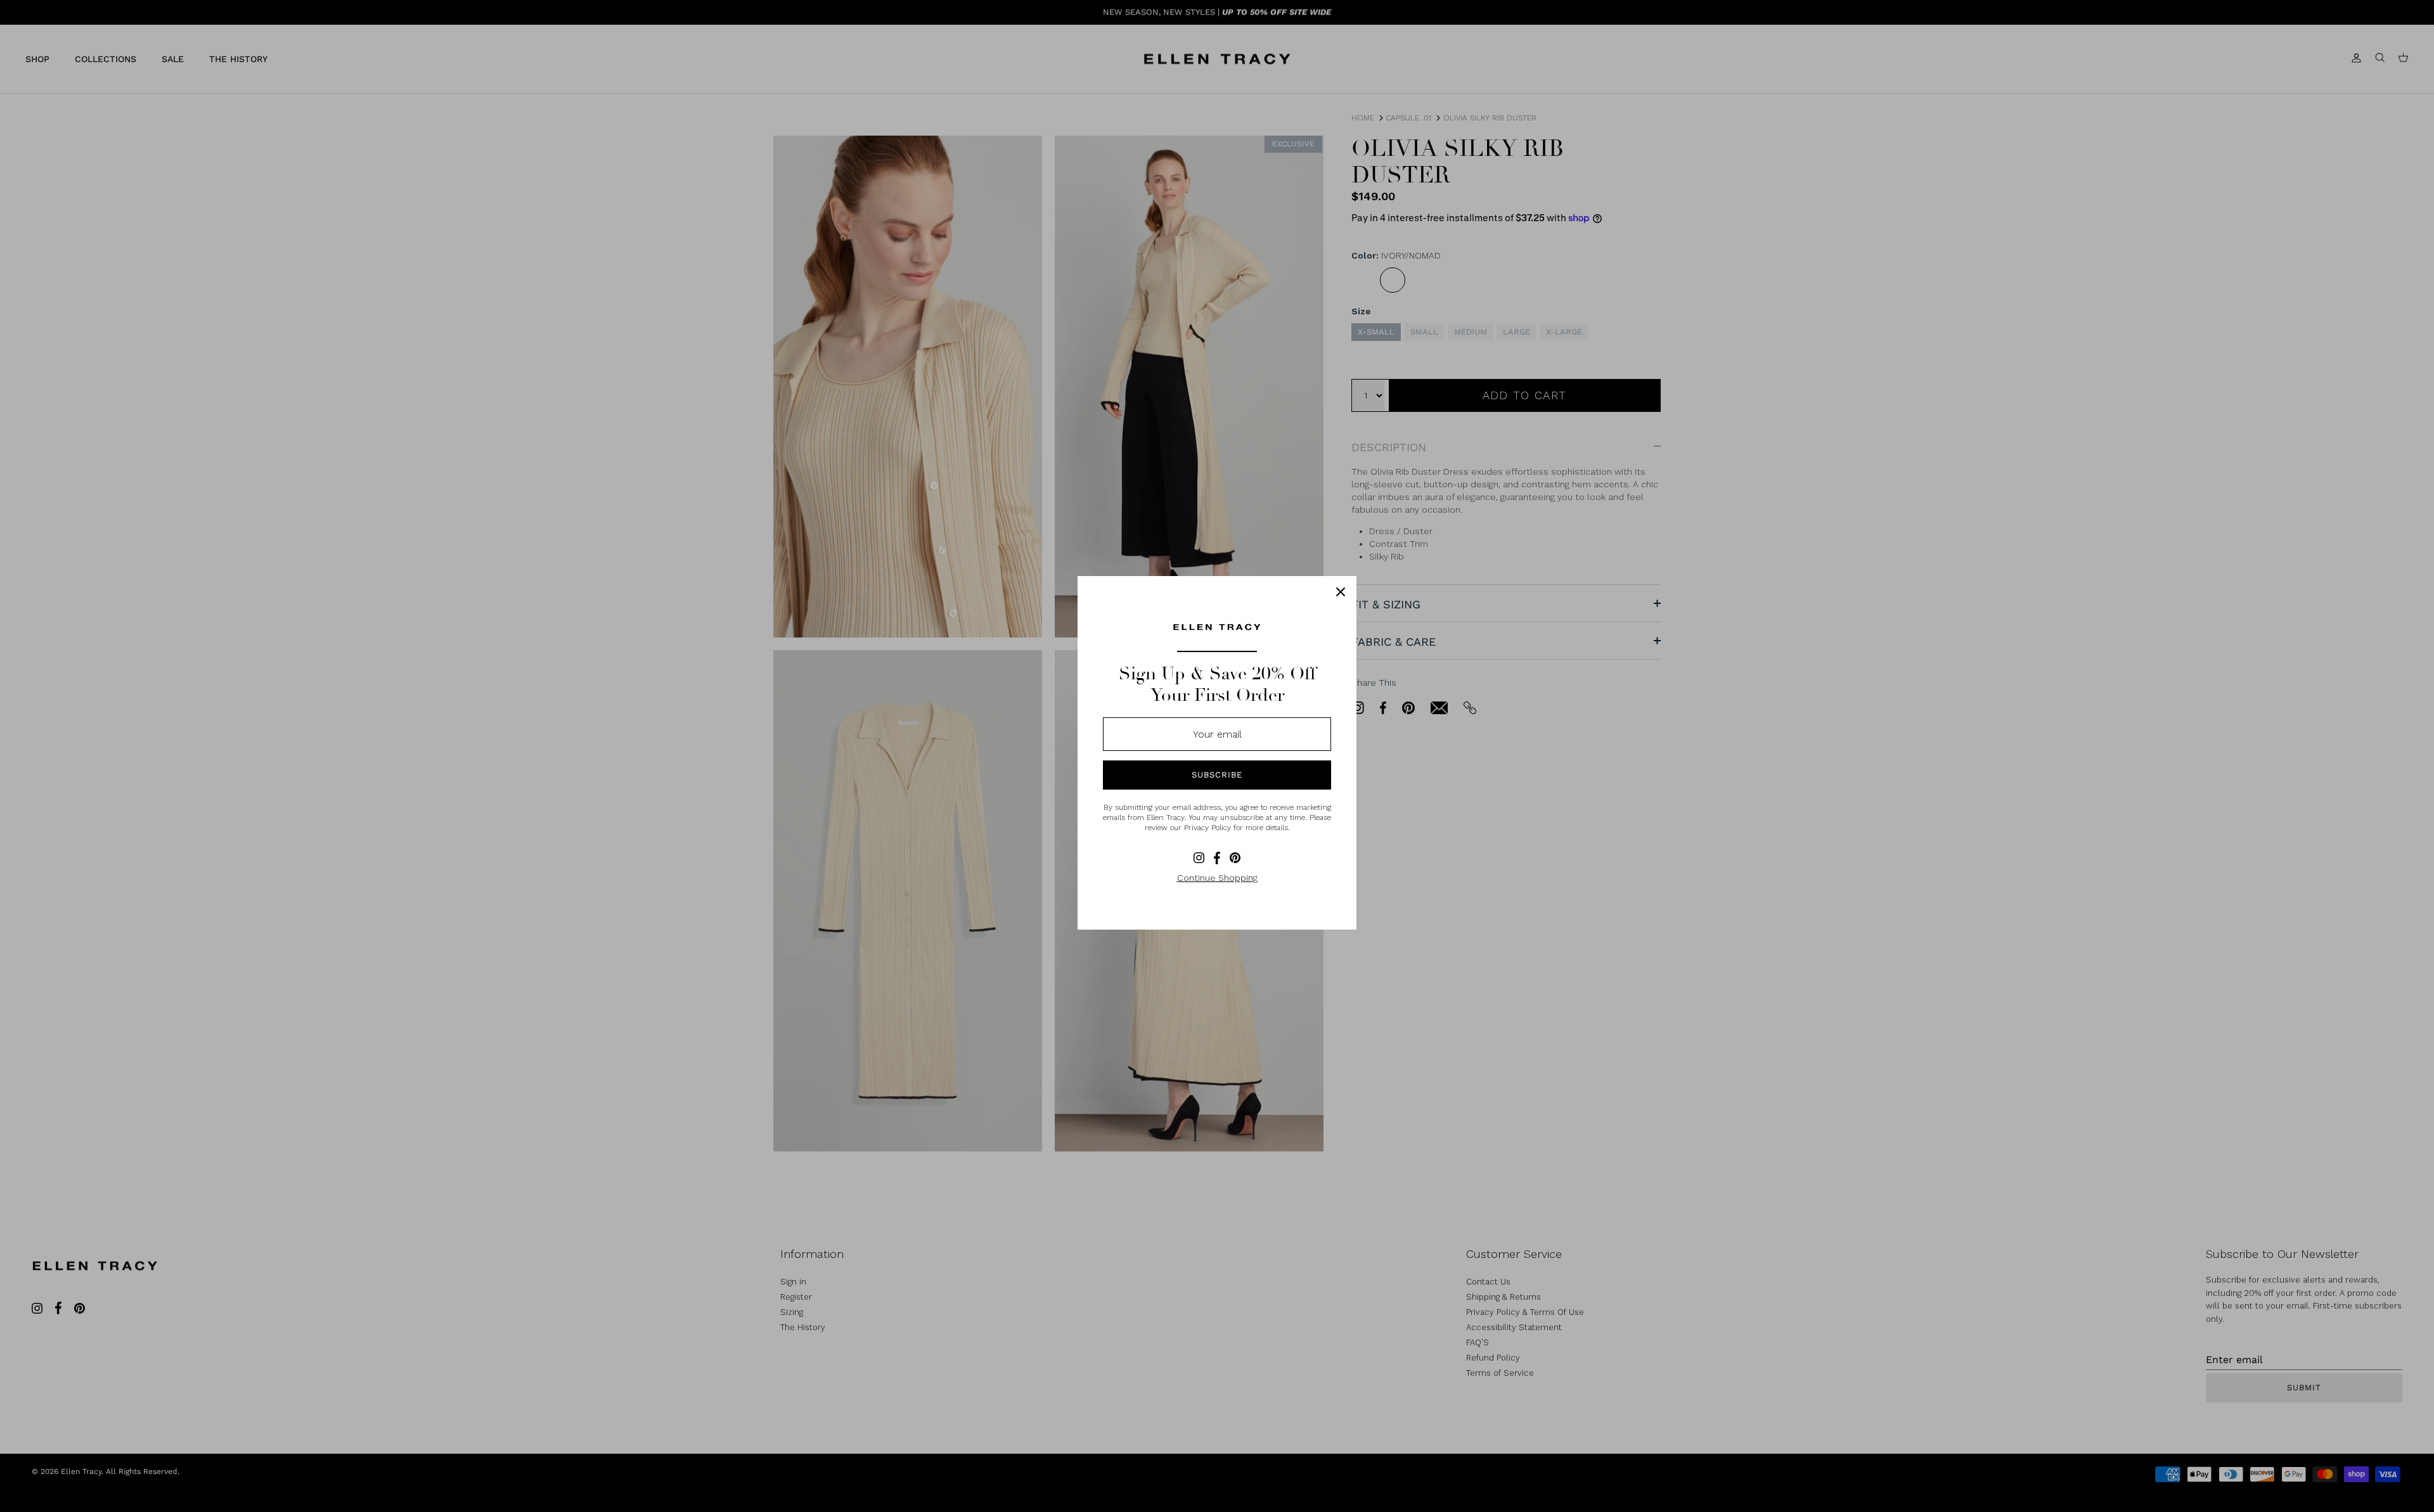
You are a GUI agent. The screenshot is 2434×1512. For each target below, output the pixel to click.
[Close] (1341, 592)
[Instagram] (1199, 858)
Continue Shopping (1217, 878)
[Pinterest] (1235, 858)
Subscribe (1217, 775)
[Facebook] (1217, 858)
